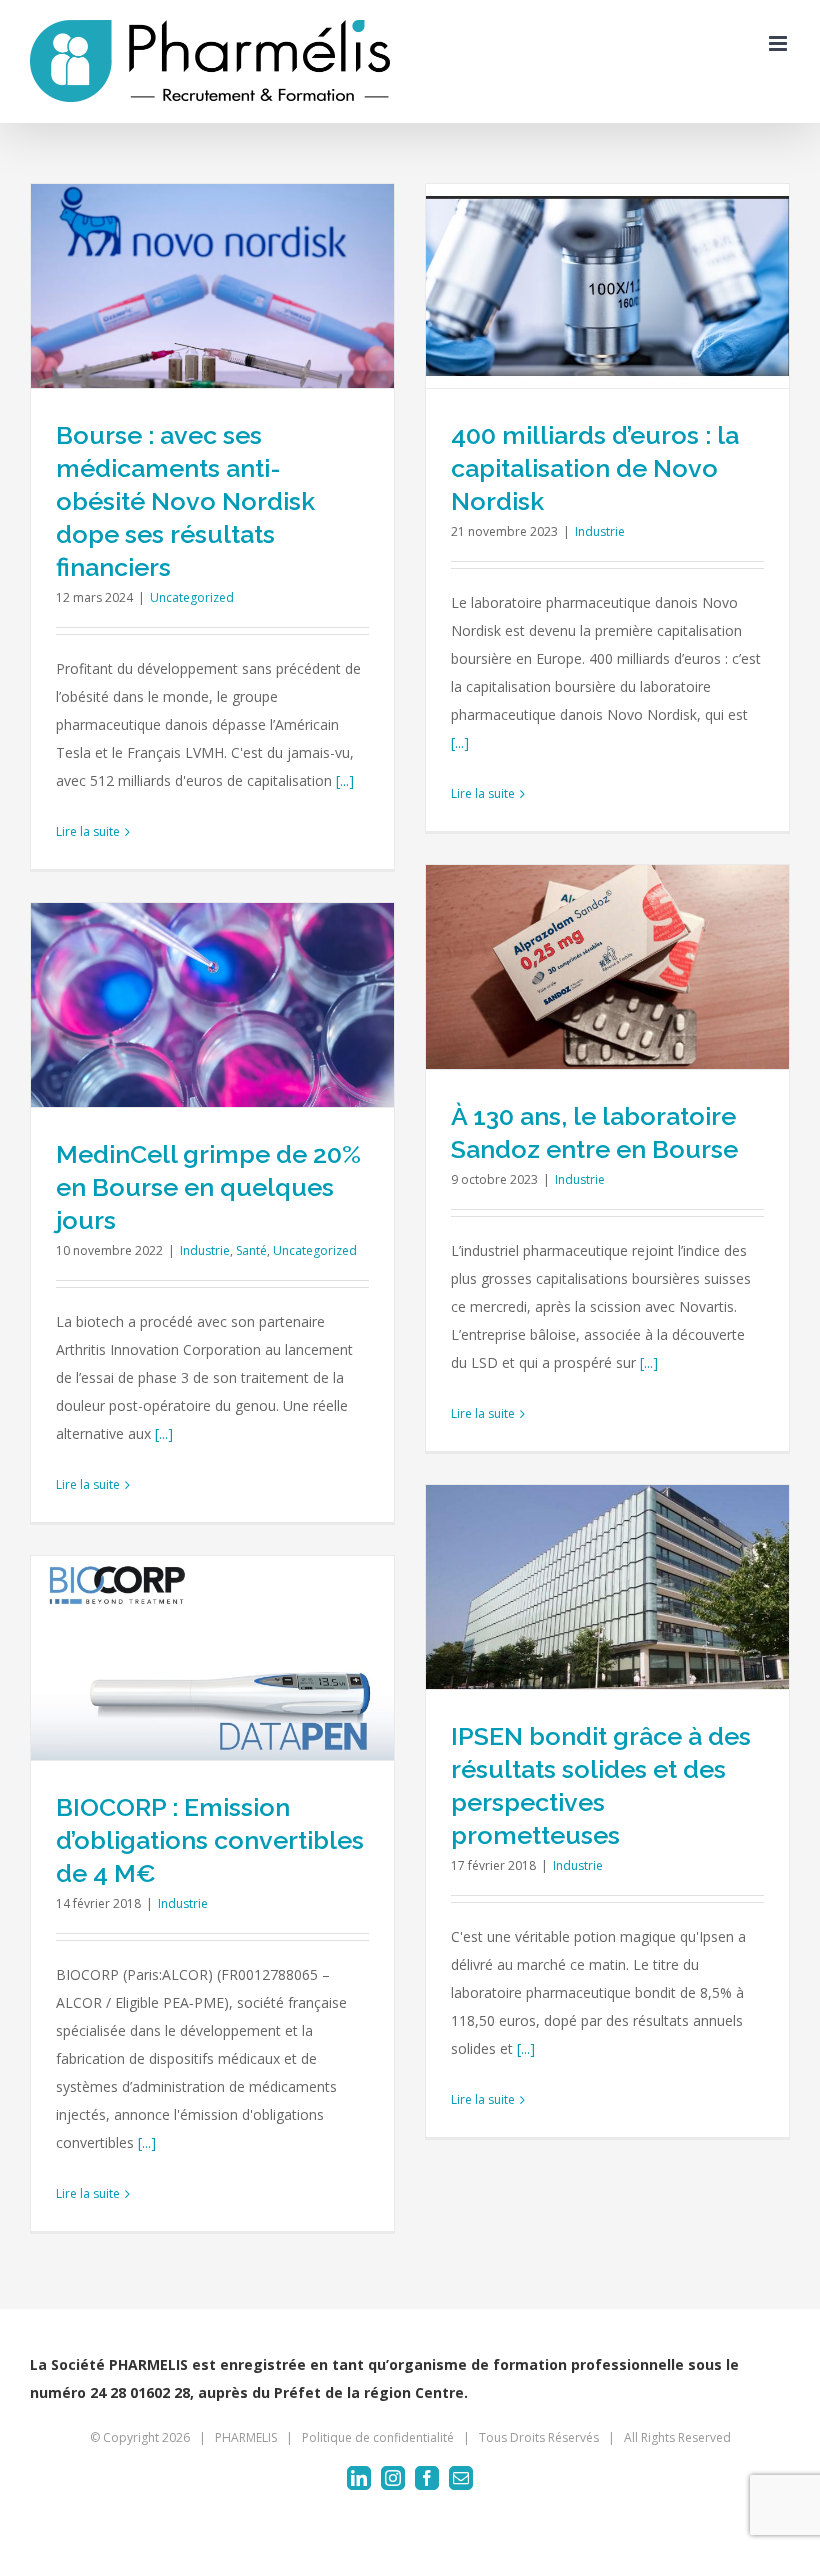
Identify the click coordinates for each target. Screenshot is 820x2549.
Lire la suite (88, 831)
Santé (251, 1250)
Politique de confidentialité (378, 2437)
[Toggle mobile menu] (779, 43)
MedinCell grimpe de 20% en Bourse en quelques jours (208, 1187)
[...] (345, 780)
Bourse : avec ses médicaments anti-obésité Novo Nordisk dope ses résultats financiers (185, 501)
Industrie (600, 531)
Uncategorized (192, 597)
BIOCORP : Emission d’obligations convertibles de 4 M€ (210, 1840)
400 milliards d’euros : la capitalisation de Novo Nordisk (595, 468)
